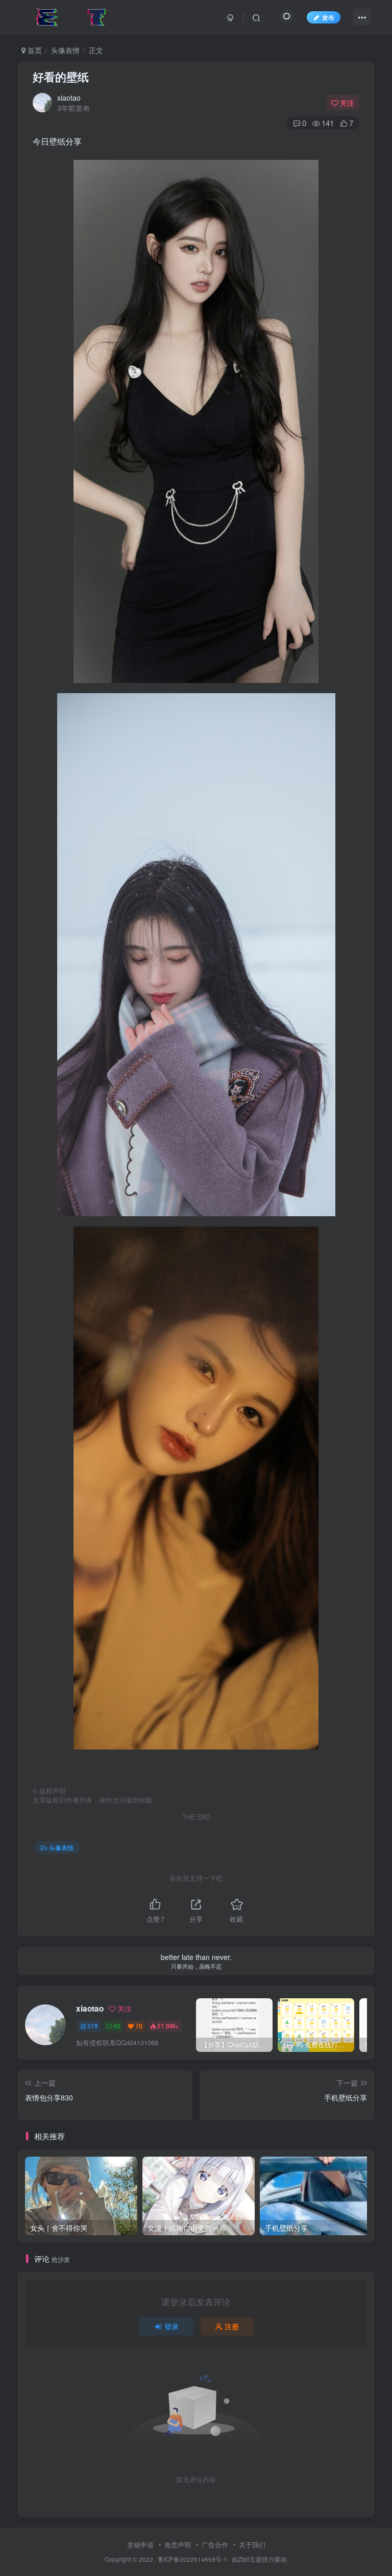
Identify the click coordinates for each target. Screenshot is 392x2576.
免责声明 (178, 2545)
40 (117, 2026)
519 (93, 2026)
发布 (328, 17)
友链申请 (140, 2545)
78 (139, 2026)
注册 (232, 2326)
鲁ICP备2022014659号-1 (192, 2559)
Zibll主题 (250, 2559)
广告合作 (215, 2545)
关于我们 (252, 2545)
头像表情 (65, 50)
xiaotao (69, 98)
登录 (171, 2326)
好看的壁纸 (61, 77)
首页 (34, 50)
